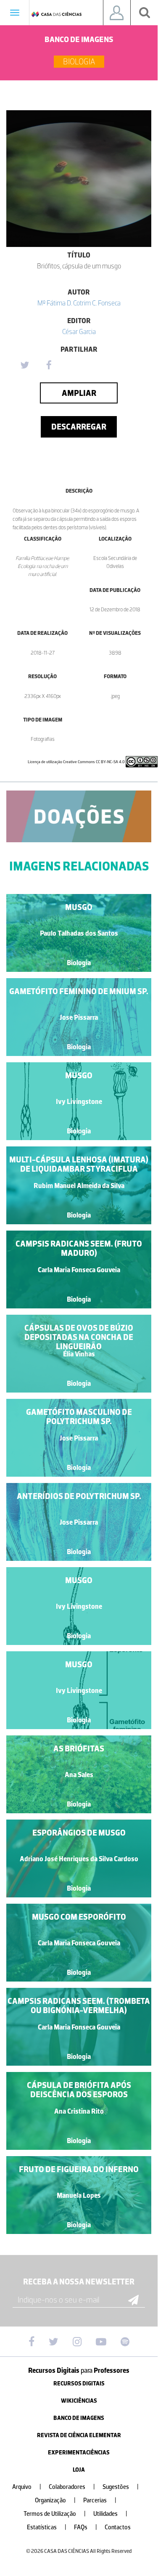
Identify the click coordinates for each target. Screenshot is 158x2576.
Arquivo (27, 2487)
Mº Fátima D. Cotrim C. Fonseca (79, 303)
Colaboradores (72, 2487)
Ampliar (79, 393)
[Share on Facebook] (49, 366)
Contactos (118, 2527)
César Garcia (79, 332)
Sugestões (121, 2487)
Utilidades (110, 2514)
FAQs (86, 2527)
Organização (55, 2500)
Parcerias (100, 2500)
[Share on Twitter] (24, 366)
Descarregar (79, 427)
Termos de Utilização (55, 2514)
